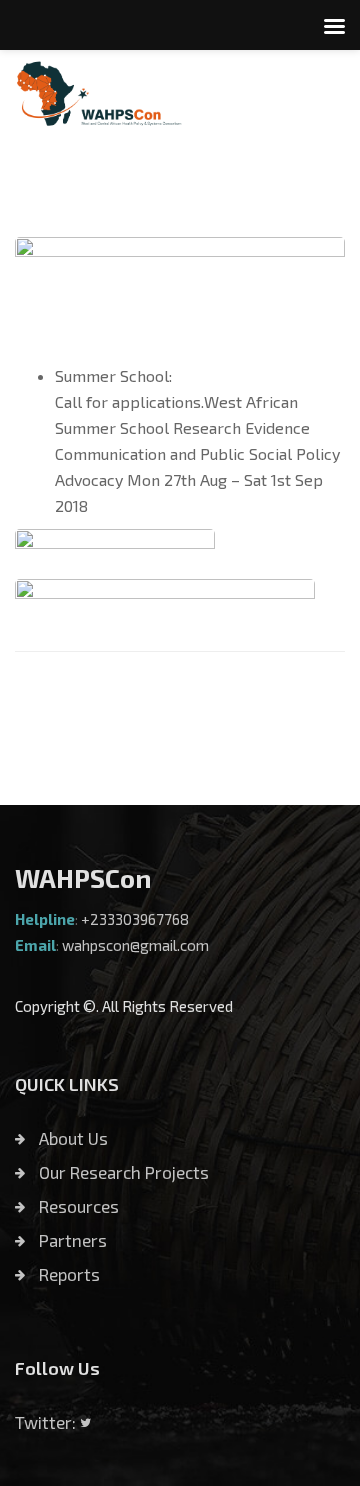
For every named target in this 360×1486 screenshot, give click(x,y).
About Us (71, 1138)
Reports (67, 1274)
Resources (77, 1206)
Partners (71, 1240)
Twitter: (47, 1422)
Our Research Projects (122, 1172)
